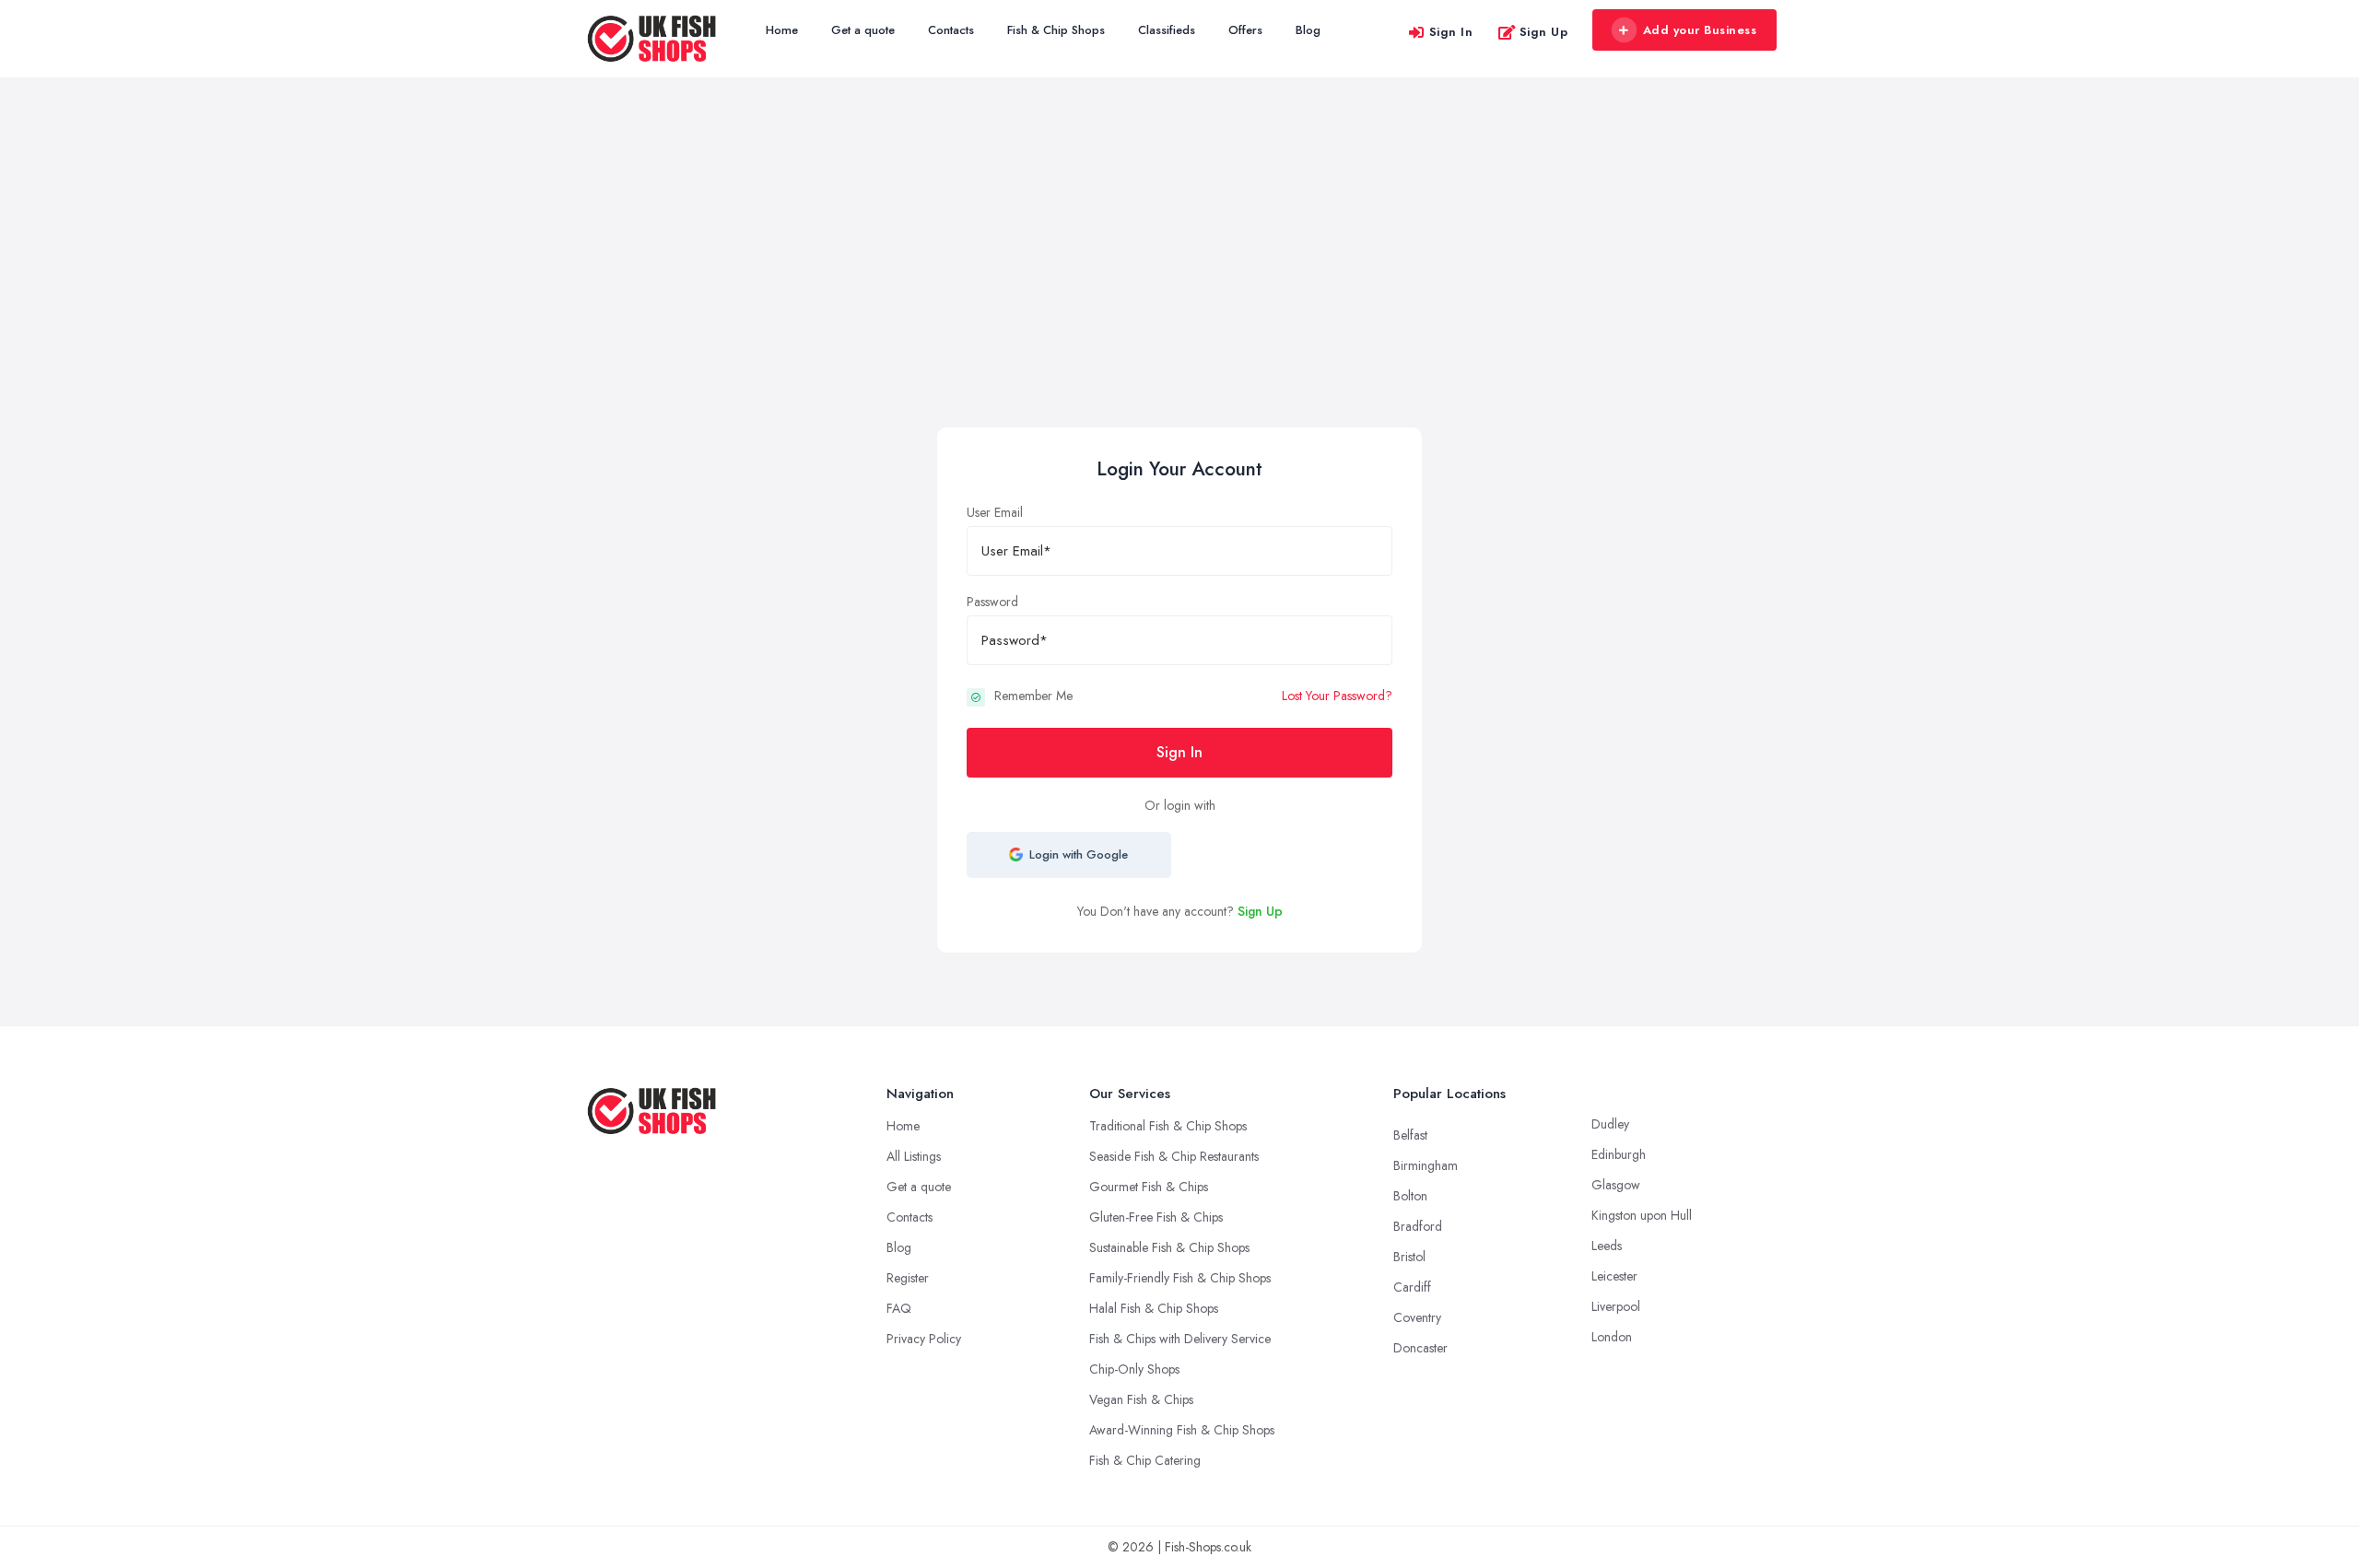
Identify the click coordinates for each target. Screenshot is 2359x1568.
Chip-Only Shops (1134, 1369)
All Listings (914, 1156)
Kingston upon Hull (1642, 1215)
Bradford (1418, 1226)
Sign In (1451, 32)
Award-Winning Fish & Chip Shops (1182, 1430)
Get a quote (863, 30)
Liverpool (1616, 1306)
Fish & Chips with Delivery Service (1180, 1339)
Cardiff (1412, 1287)
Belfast (1410, 1135)
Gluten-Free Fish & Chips (1156, 1217)
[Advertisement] (1179, 289)
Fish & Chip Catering (1145, 1460)
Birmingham (1426, 1165)
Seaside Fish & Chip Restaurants (1174, 1156)
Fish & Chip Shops (1056, 30)
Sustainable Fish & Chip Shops (1169, 1247)
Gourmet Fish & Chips (1149, 1187)
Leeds (1607, 1246)
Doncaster (1420, 1348)
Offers (1245, 30)
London (1612, 1337)
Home (782, 30)
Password (992, 602)
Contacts (951, 30)
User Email (995, 512)
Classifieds (1167, 30)
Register (908, 1278)
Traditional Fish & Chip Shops (1168, 1126)
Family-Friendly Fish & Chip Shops (1180, 1278)
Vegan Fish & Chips (1141, 1399)
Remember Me (1033, 696)
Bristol (1409, 1257)
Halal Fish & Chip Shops (1154, 1308)
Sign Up (1544, 32)
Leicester (1614, 1276)
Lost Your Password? (1337, 696)
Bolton (1410, 1196)
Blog (1308, 30)
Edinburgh (1619, 1154)
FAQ (899, 1308)
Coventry (1417, 1317)
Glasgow (1616, 1185)
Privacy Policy (924, 1339)
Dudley (1610, 1124)
